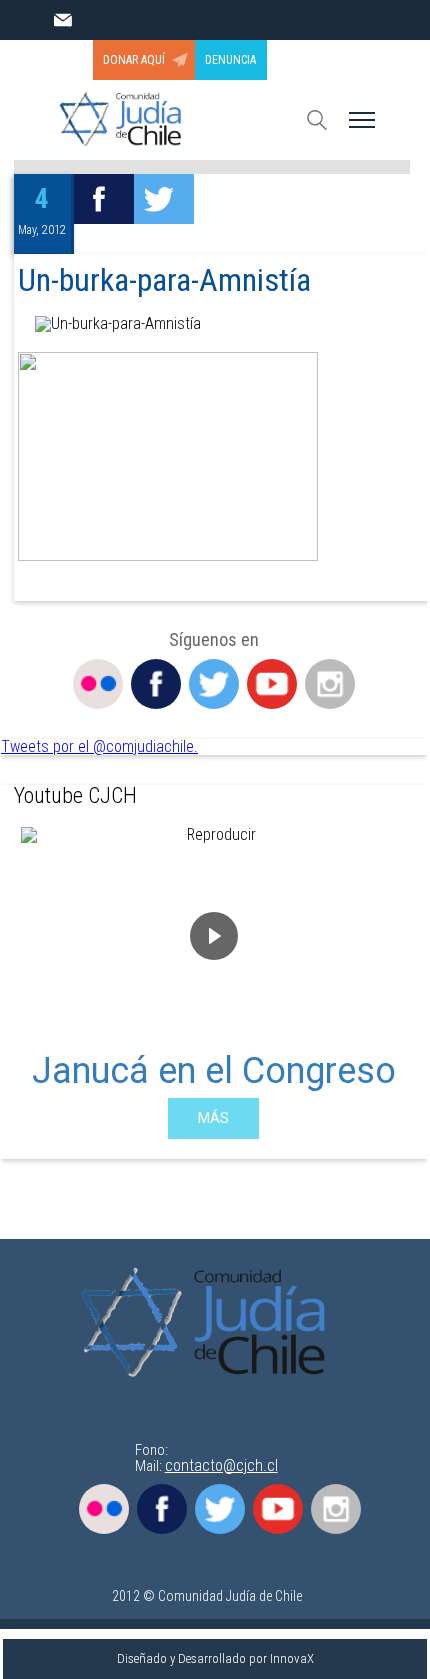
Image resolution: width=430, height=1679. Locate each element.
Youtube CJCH (75, 795)
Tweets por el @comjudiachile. (99, 746)
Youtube (272, 684)
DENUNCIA (230, 60)
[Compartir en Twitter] (164, 199)
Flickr (98, 684)
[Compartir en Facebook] (104, 199)
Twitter (214, 684)
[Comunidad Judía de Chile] (209, 1324)
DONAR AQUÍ (134, 60)
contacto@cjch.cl (221, 1465)
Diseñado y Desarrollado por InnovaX (215, 1658)
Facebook (156, 684)
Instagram (330, 684)
